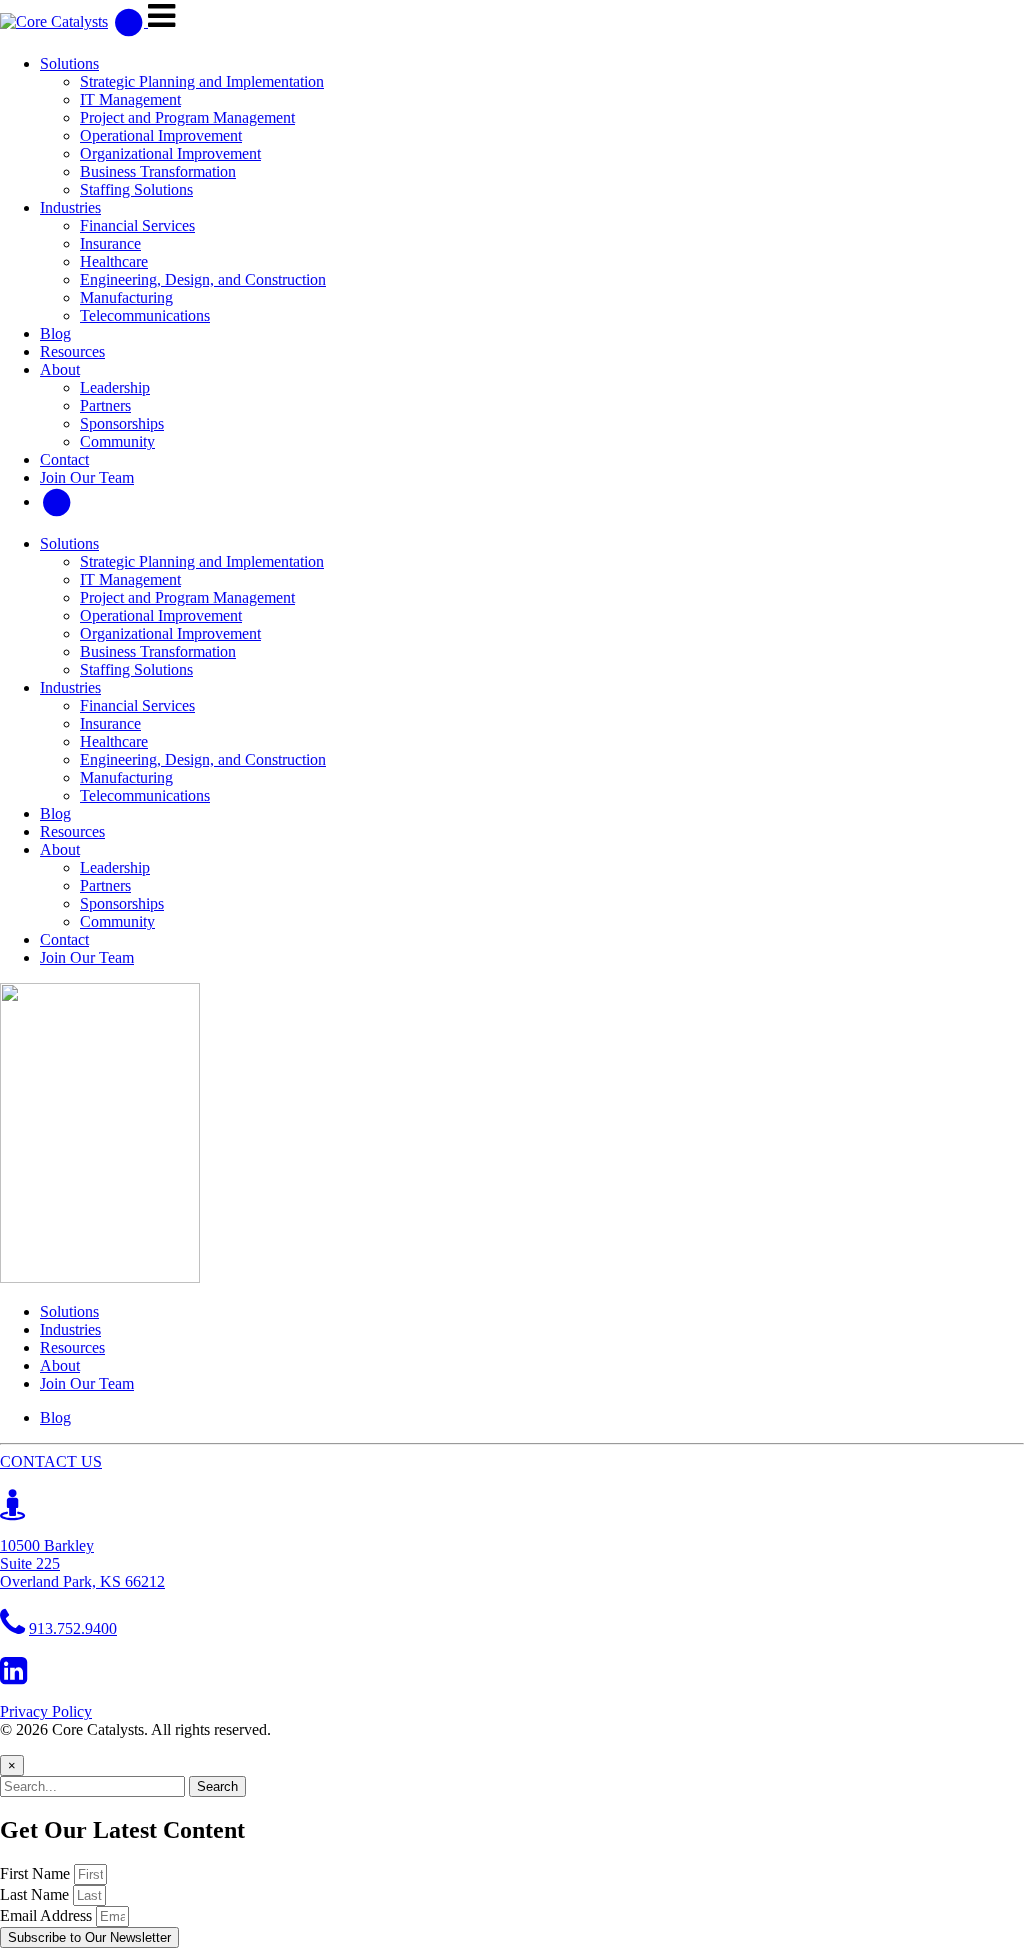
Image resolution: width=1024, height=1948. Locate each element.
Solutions (69, 63)
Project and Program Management (187, 117)
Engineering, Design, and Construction (203, 279)
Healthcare (114, 261)
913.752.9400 (73, 1628)
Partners (105, 405)
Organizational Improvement (170, 153)
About (60, 369)
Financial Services (137, 225)
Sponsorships (122, 423)
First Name (37, 1873)
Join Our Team (87, 477)
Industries (70, 207)
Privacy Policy (46, 1711)
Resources (72, 351)
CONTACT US (51, 1461)
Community (117, 441)
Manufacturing (126, 297)
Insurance (110, 243)
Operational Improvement (161, 135)
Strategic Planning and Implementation (202, 81)
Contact (64, 459)
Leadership (115, 387)
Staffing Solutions (136, 189)
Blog (55, 333)
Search (217, 1786)
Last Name (36, 1894)
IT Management (130, 99)
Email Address (48, 1915)
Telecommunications (145, 315)
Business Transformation (158, 171)
